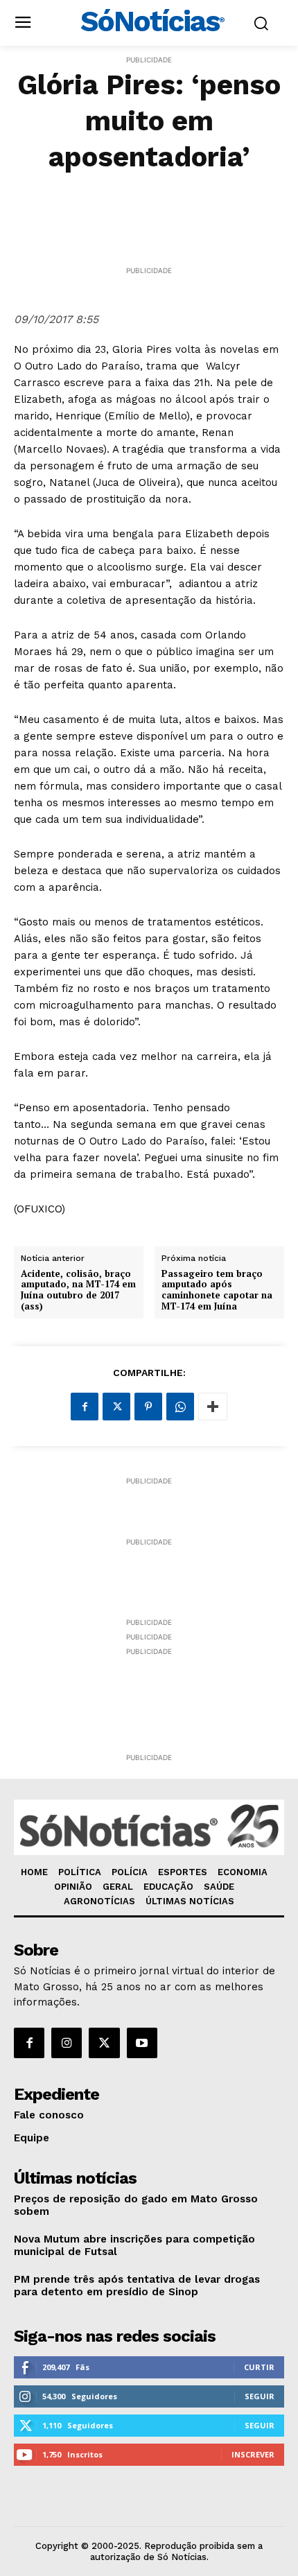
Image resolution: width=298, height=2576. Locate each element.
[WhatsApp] (180, 1407)
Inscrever (253, 2454)
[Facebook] (85, 1407)
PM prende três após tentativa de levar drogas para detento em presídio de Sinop (137, 2286)
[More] (213, 1407)
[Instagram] (67, 2043)
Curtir (259, 2367)
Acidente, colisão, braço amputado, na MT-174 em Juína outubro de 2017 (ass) (78, 1290)
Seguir (260, 2396)
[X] (116, 1407)
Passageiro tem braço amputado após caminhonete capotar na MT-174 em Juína (217, 1290)
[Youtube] (142, 2043)
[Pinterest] (148, 1407)
